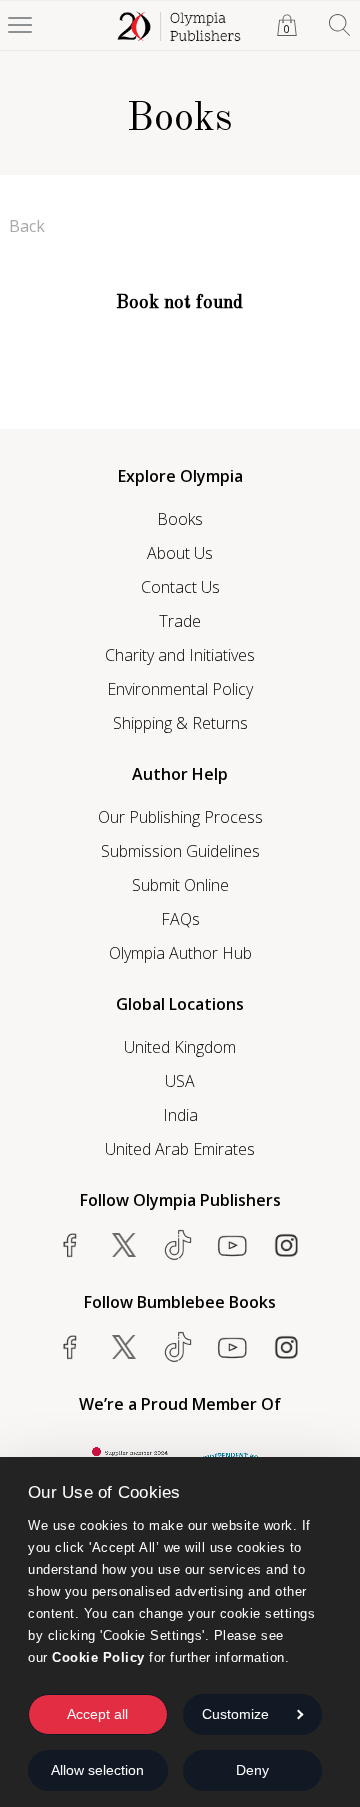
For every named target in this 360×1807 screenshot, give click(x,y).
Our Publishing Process (180, 817)
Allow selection (97, 1770)
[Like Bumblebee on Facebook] (70, 1347)
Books (180, 519)
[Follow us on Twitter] (124, 1245)
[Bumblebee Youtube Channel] (232, 1347)
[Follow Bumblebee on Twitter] (124, 1347)
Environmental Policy (180, 689)
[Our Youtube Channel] (232, 1245)
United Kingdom (180, 1047)
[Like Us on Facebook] (70, 1245)
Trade (180, 621)
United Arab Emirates (180, 1149)
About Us (180, 553)
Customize (235, 1714)
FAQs (180, 919)
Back (27, 226)
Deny (252, 1770)
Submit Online (180, 885)
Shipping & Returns (180, 723)
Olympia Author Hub (180, 953)
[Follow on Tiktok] (178, 1347)
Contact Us (180, 587)
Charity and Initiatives (180, 655)
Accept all (97, 1714)
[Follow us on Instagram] (286, 1245)
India (180, 1115)
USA (180, 1081)
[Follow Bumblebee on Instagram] (286, 1347)
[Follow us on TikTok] (178, 1245)
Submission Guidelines (180, 851)
